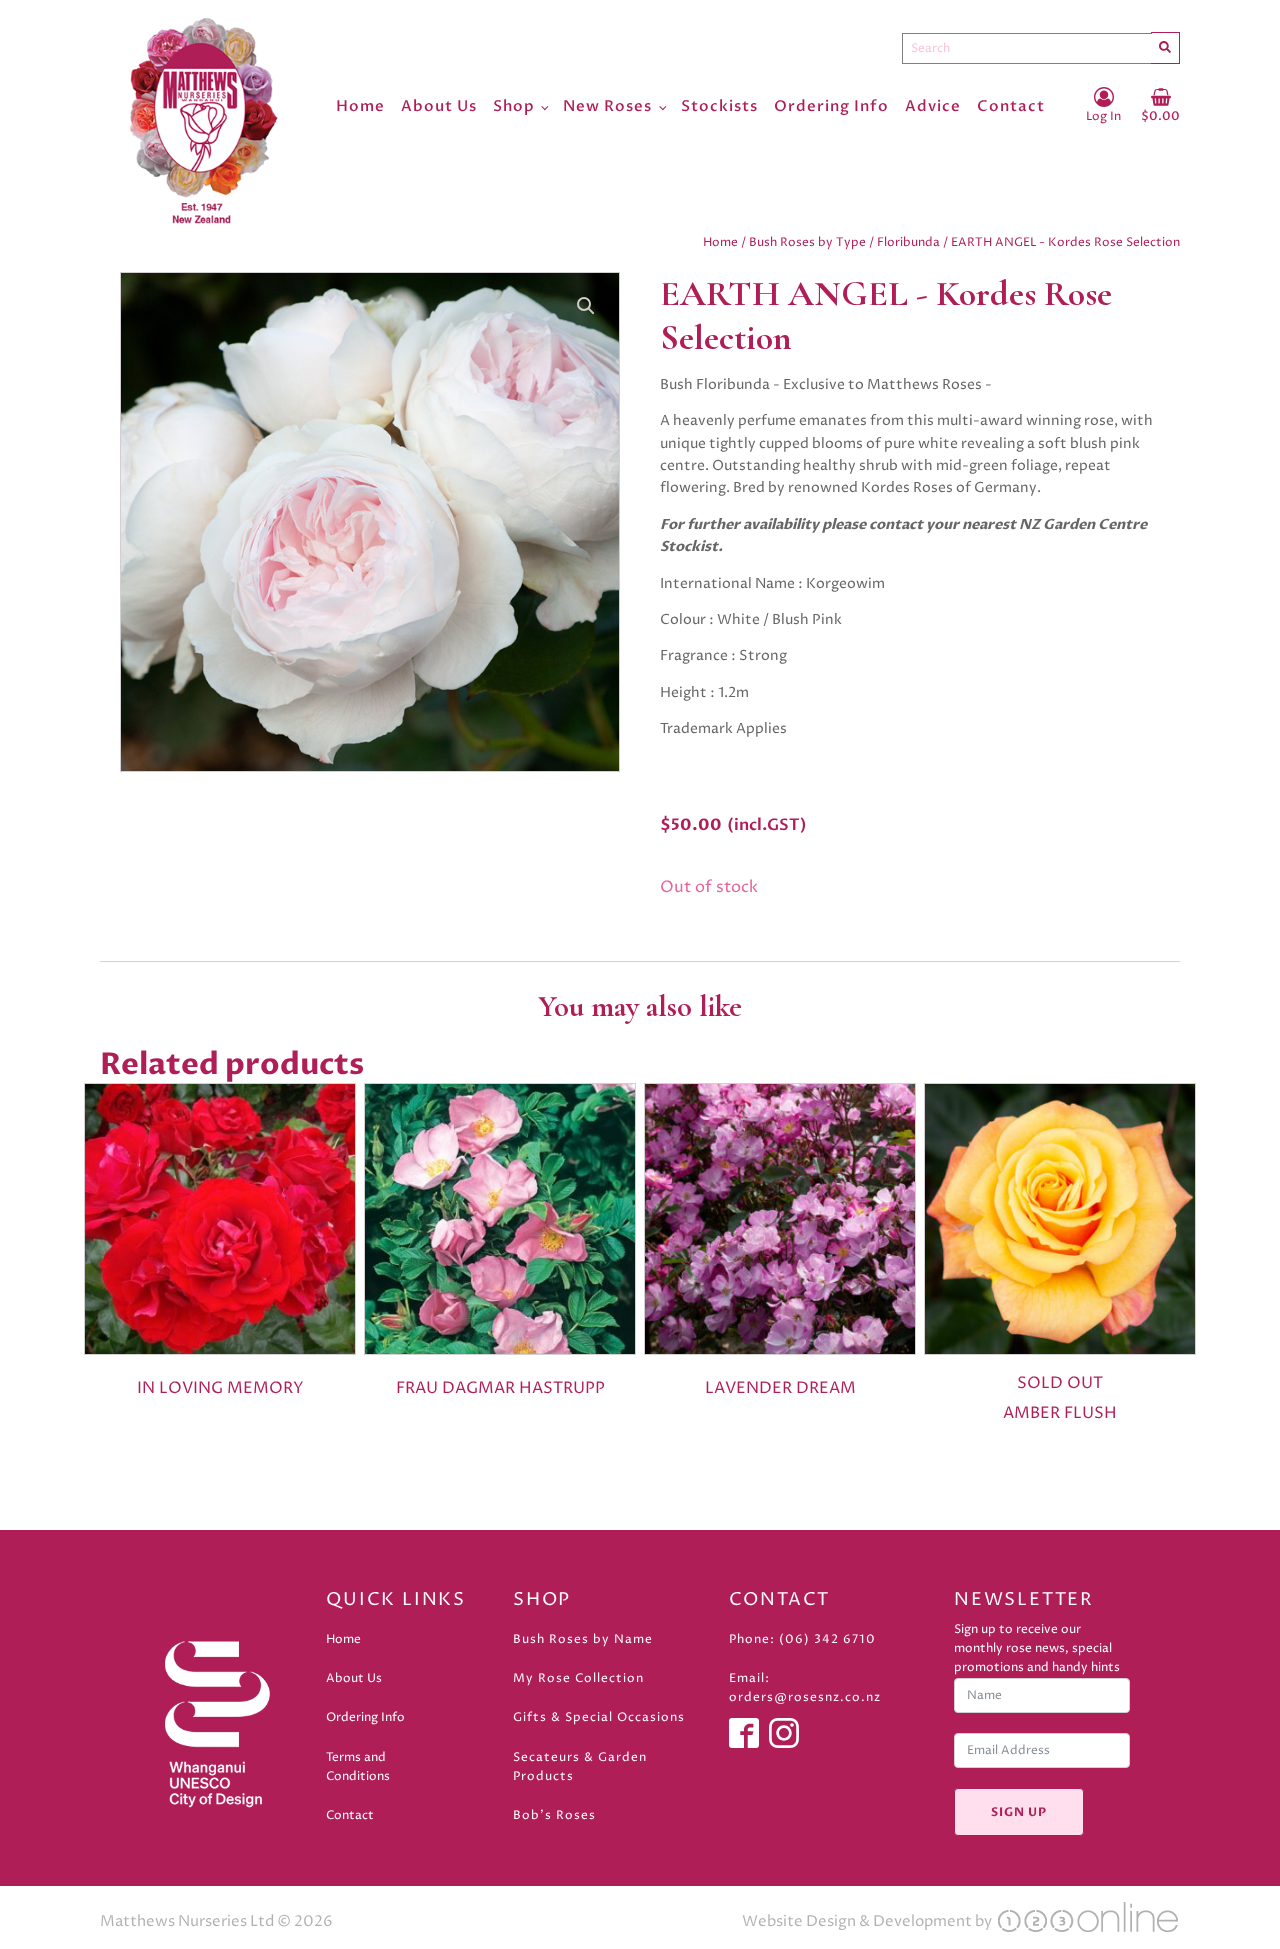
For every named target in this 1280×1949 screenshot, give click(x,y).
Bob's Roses (554, 1815)
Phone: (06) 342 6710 (802, 1639)
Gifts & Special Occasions (599, 1717)
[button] (586, 306)
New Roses (607, 106)
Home (360, 106)
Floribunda (908, 242)
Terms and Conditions (358, 1767)
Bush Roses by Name (583, 1639)
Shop (514, 106)
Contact (1011, 106)
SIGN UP (1019, 1812)
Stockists (719, 106)
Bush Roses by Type (807, 242)
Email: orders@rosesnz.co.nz (805, 1688)
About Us (439, 106)
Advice (933, 106)
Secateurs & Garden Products (580, 1767)
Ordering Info (831, 106)
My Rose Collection (578, 1678)
